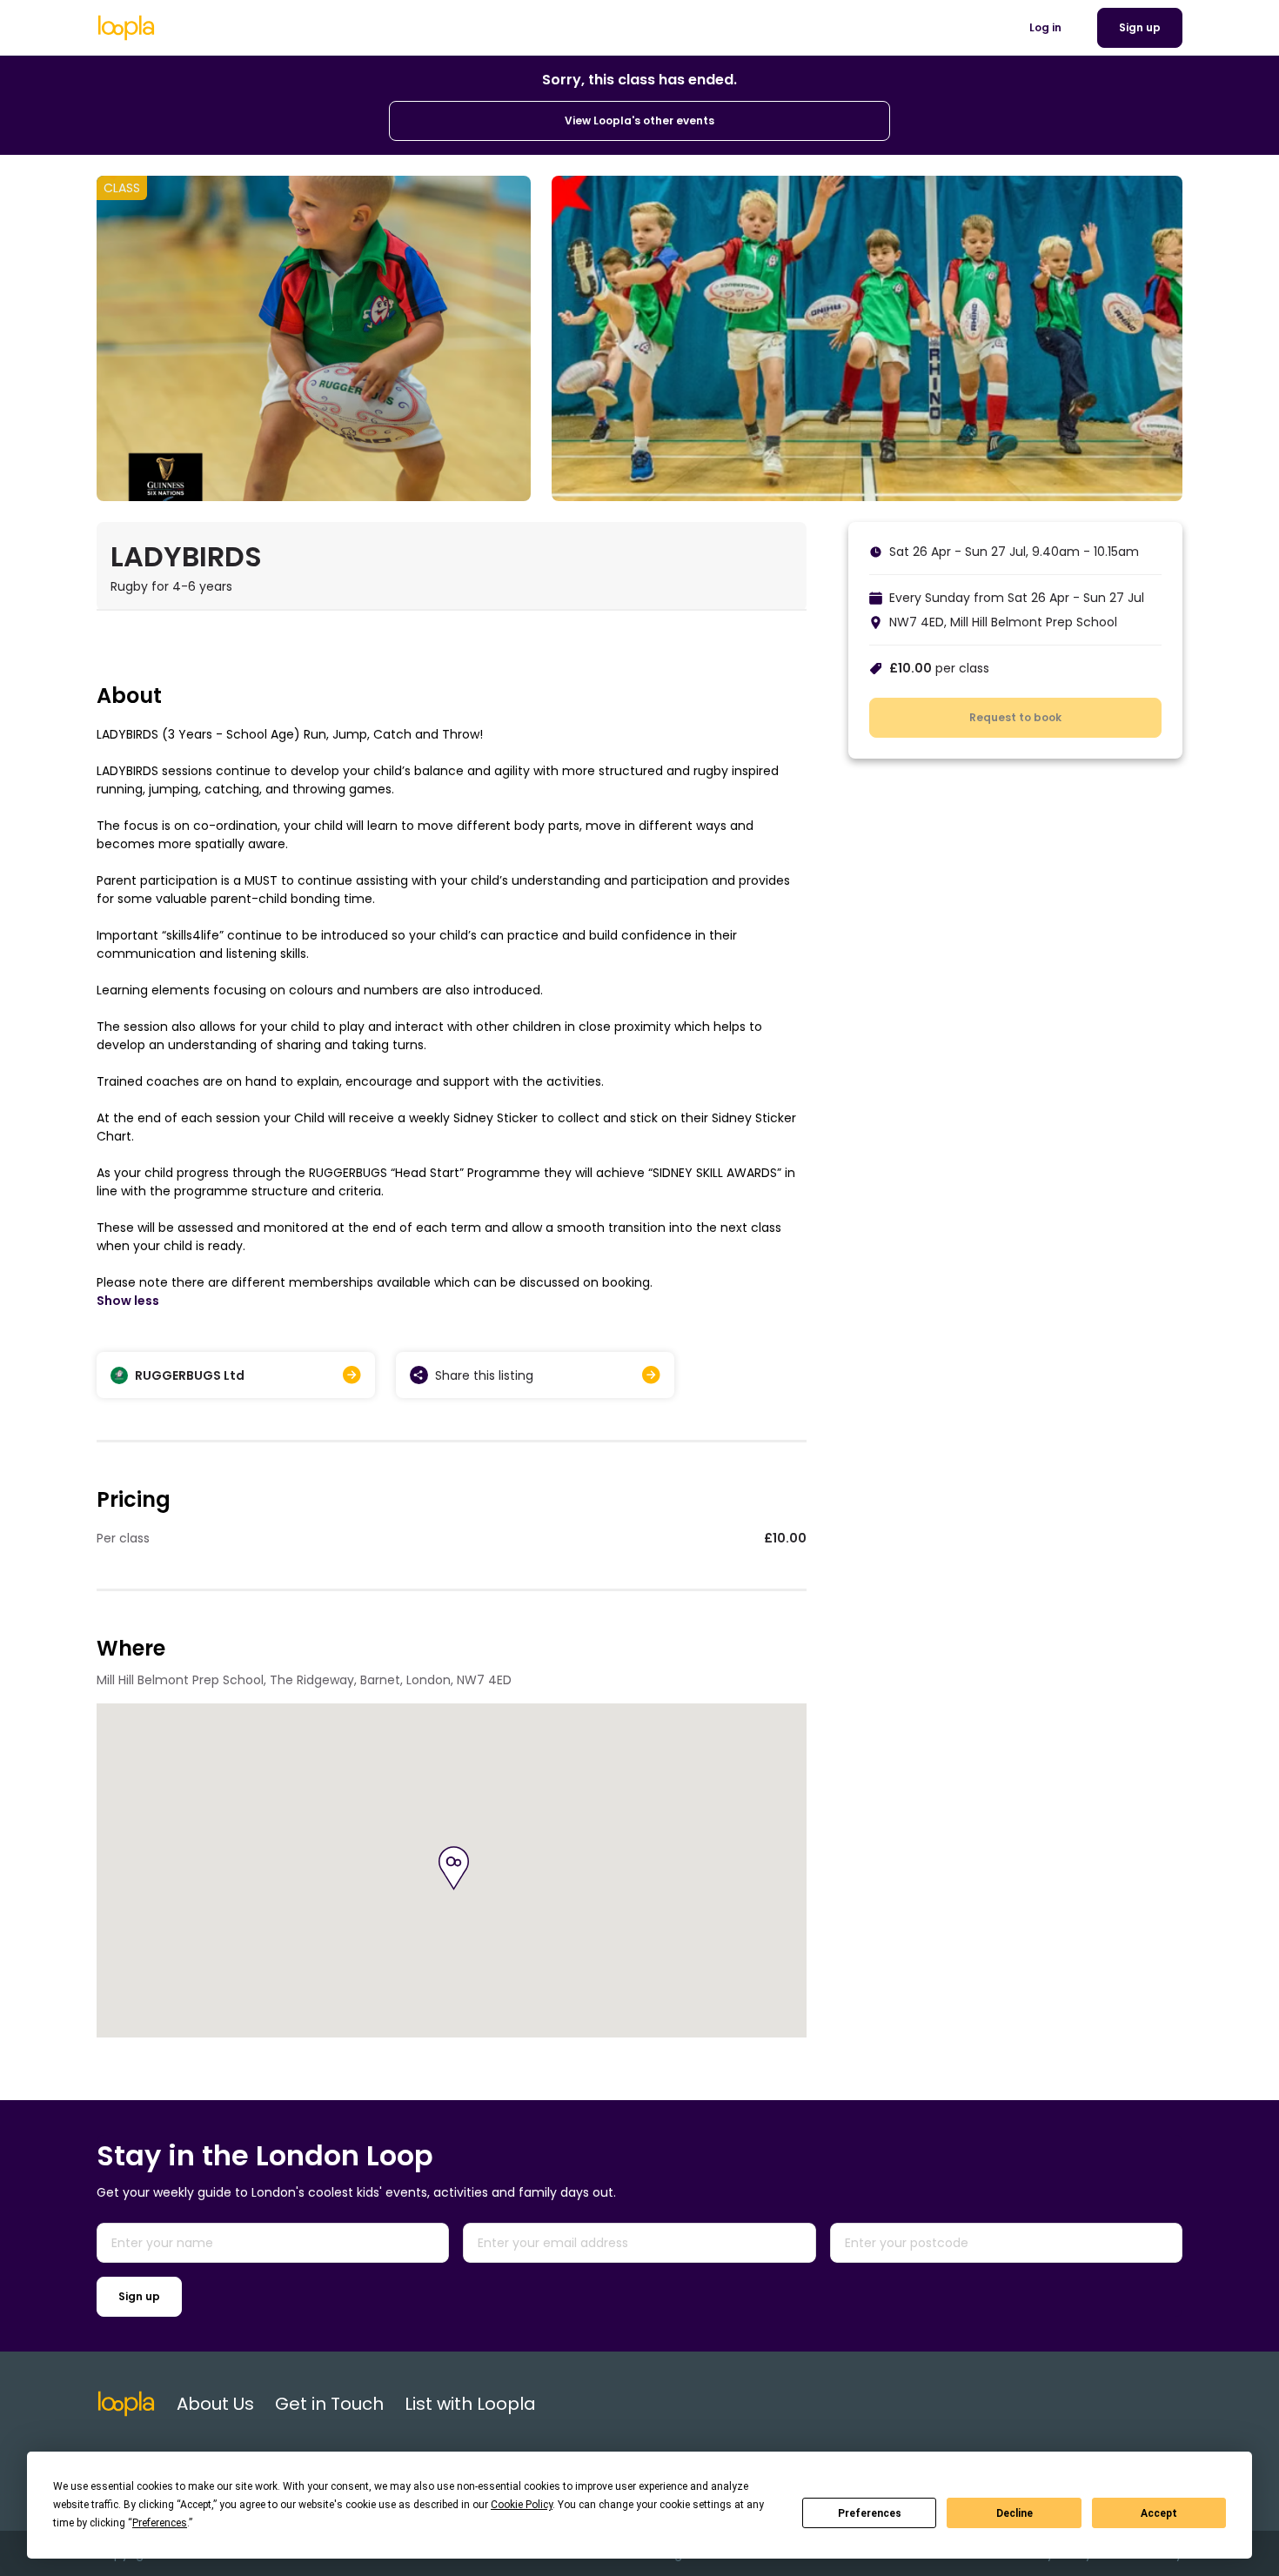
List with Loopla (470, 2404)
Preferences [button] (160, 2523)
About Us (215, 2404)
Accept (1159, 2513)
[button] (454, 1868)
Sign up (139, 2296)
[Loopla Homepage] (126, 28)
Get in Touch (329, 2404)
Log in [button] (1045, 27)
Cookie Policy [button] (522, 2505)
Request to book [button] (1015, 717)
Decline (1014, 2513)
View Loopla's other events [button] (639, 120)
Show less (128, 1301)
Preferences (870, 2513)
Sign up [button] (1140, 27)
